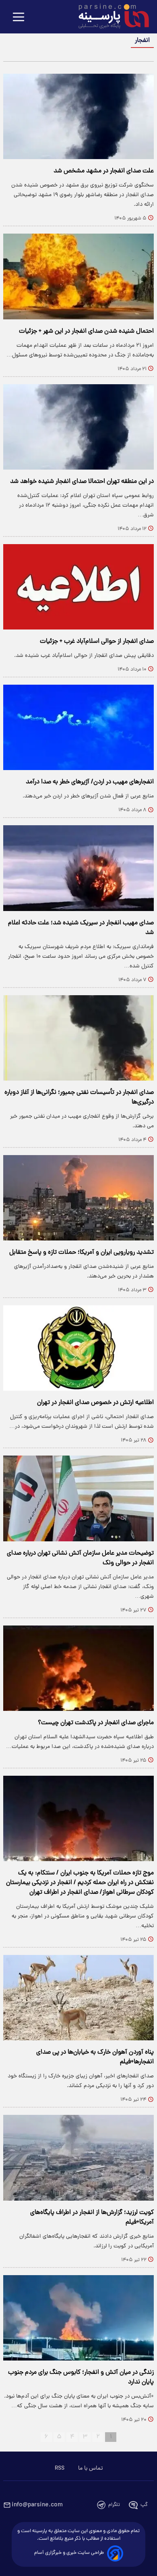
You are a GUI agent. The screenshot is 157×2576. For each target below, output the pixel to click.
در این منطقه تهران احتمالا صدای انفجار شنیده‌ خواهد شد (82, 482)
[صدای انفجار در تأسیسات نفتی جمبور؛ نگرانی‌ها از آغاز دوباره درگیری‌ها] (78, 1038)
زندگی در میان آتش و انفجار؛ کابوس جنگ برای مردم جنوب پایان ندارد (81, 2377)
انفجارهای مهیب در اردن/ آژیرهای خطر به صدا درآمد (90, 782)
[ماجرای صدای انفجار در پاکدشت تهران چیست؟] (78, 1668)
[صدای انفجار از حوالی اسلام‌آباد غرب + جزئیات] (78, 587)
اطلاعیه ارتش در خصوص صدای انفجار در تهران (95, 1403)
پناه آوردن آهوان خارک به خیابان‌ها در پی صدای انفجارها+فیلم (95, 2057)
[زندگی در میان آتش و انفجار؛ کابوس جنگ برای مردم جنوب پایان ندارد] (78, 2318)
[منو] (19, 18)
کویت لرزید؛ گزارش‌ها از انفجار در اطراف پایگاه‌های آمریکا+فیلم (92, 2218)
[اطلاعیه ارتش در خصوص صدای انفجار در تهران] (78, 1348)
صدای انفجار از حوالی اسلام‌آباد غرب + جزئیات (97, 642)
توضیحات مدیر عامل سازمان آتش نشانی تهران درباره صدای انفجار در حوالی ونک (80, 1558)
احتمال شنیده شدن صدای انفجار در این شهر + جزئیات (86, 331)
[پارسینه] (109, 17)
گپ (144, 2505)
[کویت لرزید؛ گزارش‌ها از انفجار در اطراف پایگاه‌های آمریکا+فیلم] (78, 2158)
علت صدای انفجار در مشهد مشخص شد (104, 171)
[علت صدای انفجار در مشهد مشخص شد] (78, 116)
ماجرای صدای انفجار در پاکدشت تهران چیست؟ (96, 1723)
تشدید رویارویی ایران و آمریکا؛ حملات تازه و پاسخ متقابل (82, 1253)
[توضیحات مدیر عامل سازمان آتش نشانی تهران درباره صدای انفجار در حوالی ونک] (78, 1498)
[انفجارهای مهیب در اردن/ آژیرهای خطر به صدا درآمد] (78, 727)
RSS (60, 2468)
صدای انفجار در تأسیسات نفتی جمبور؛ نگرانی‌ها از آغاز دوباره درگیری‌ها (79, 1097)
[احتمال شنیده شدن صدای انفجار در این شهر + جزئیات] (78, 276)
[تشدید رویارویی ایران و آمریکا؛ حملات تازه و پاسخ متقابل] (78, 1198)
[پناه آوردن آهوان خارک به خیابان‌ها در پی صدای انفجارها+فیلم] (78, 1998)
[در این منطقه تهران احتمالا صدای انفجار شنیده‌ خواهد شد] (78, 427)
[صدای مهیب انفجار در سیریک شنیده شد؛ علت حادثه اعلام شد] (78, 868)
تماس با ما (90, 2468)
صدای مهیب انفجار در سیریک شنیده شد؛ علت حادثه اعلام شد (81, 928)
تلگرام (114, 2505)
